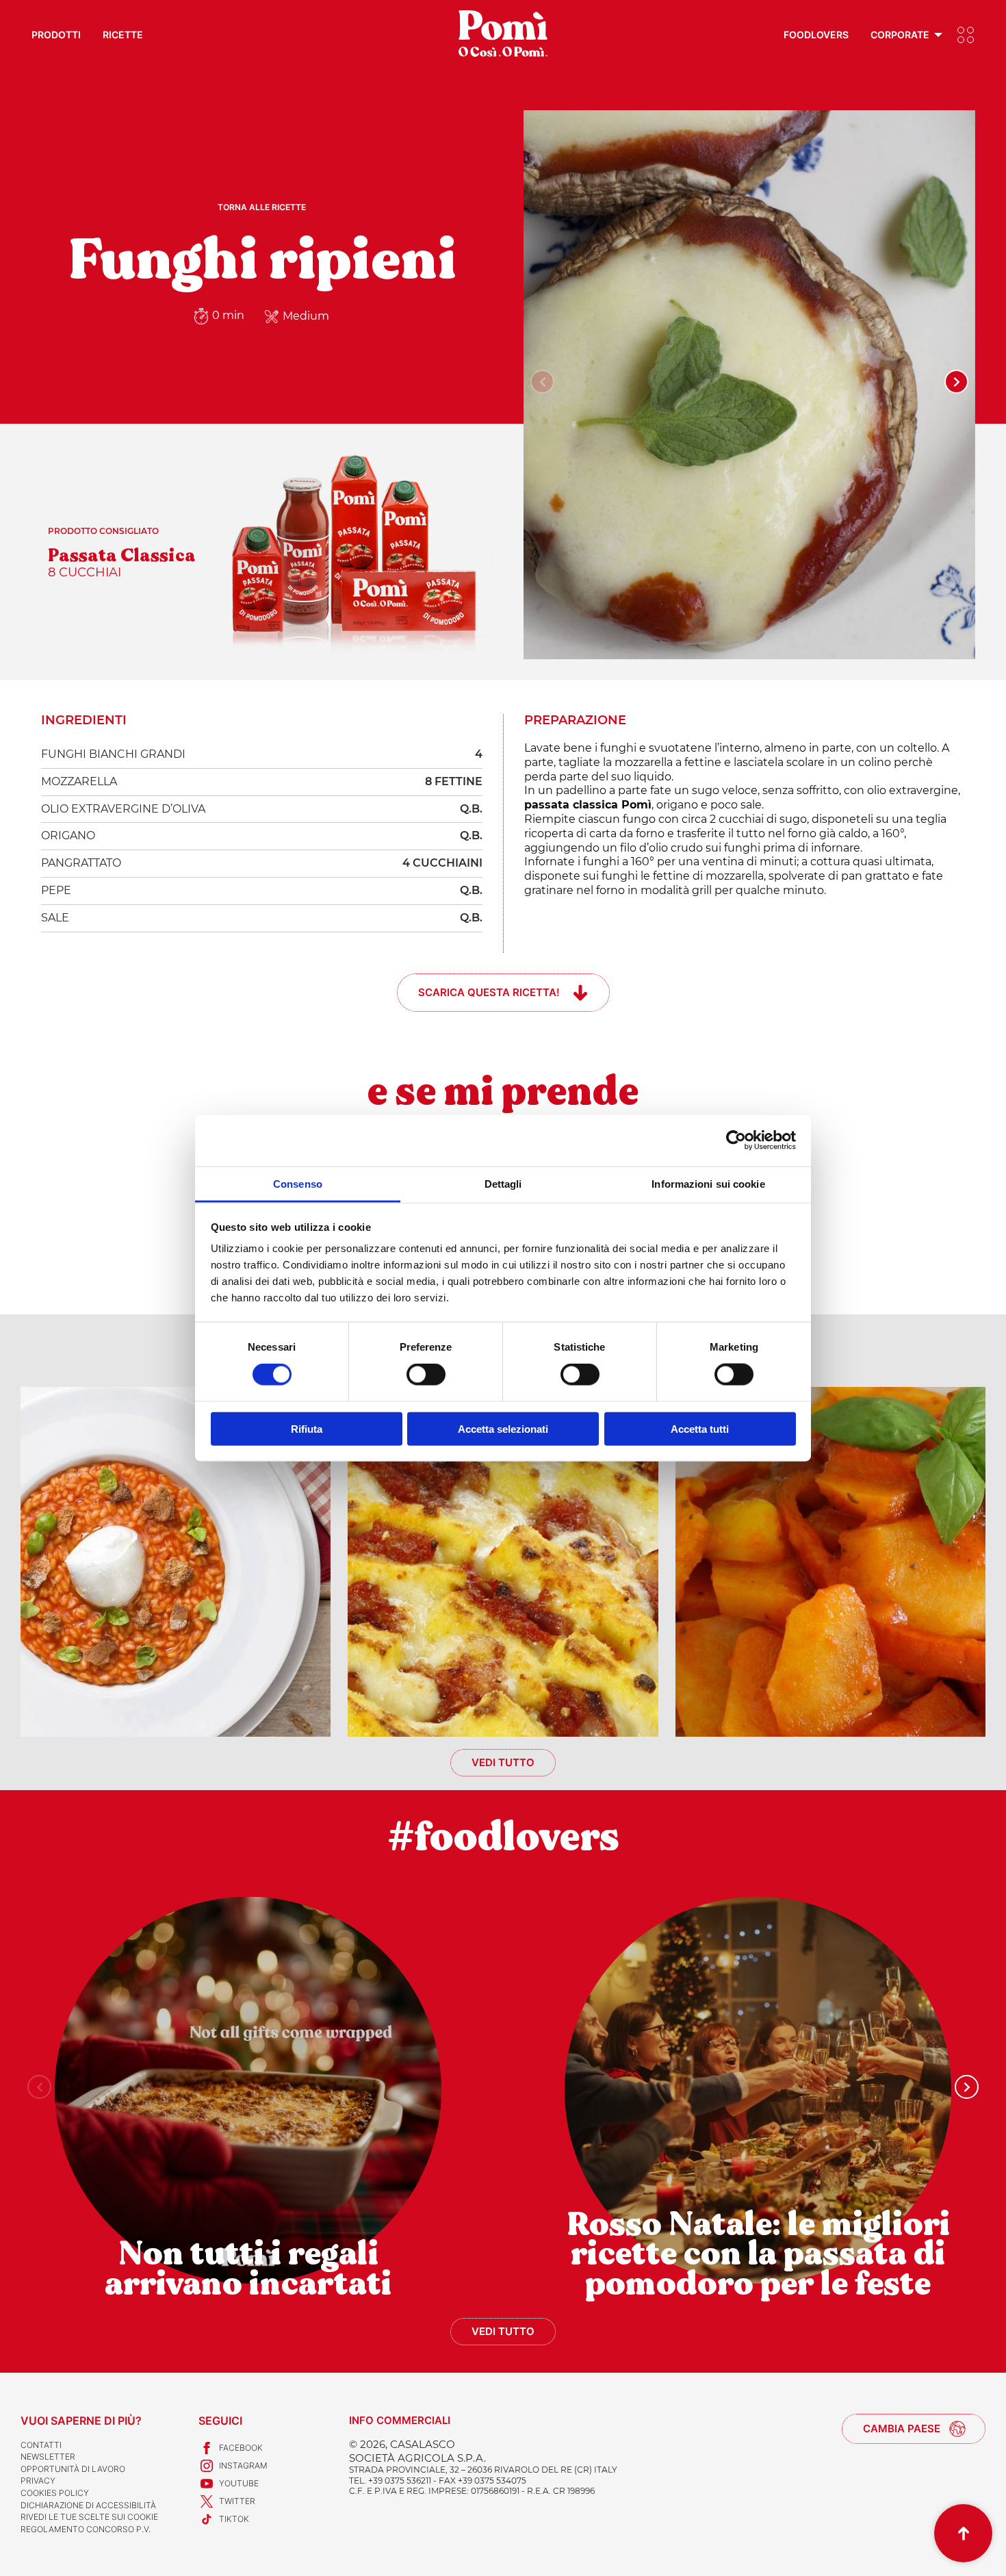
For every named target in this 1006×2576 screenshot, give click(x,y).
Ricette (123, 35)
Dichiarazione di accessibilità (88, 2505)
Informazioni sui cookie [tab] (708, 1183)
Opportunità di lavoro (73, 2469)
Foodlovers (816, 35)
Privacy (38, 2481)
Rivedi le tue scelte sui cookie (89, 2517)
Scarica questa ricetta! (489, 992)
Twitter (237, 2501)
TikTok (234, 2519)
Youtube (239, 2483)
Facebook (241, 2448)
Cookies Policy (55, 2493)
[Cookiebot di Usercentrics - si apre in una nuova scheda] (736, 1140)
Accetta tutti (700, 1428)
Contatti (41, 2445)
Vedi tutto (503, 1762)
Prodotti (56, 35)
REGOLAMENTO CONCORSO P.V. (86, 2529)
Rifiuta (307, 1428)
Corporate (900, 35)
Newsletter (48, 2457)
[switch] (426, 1375)
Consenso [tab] (298, 1183)
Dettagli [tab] (503, 1183)
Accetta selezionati (503, 1428)
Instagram (243, 2465)
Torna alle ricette (262, 207)
